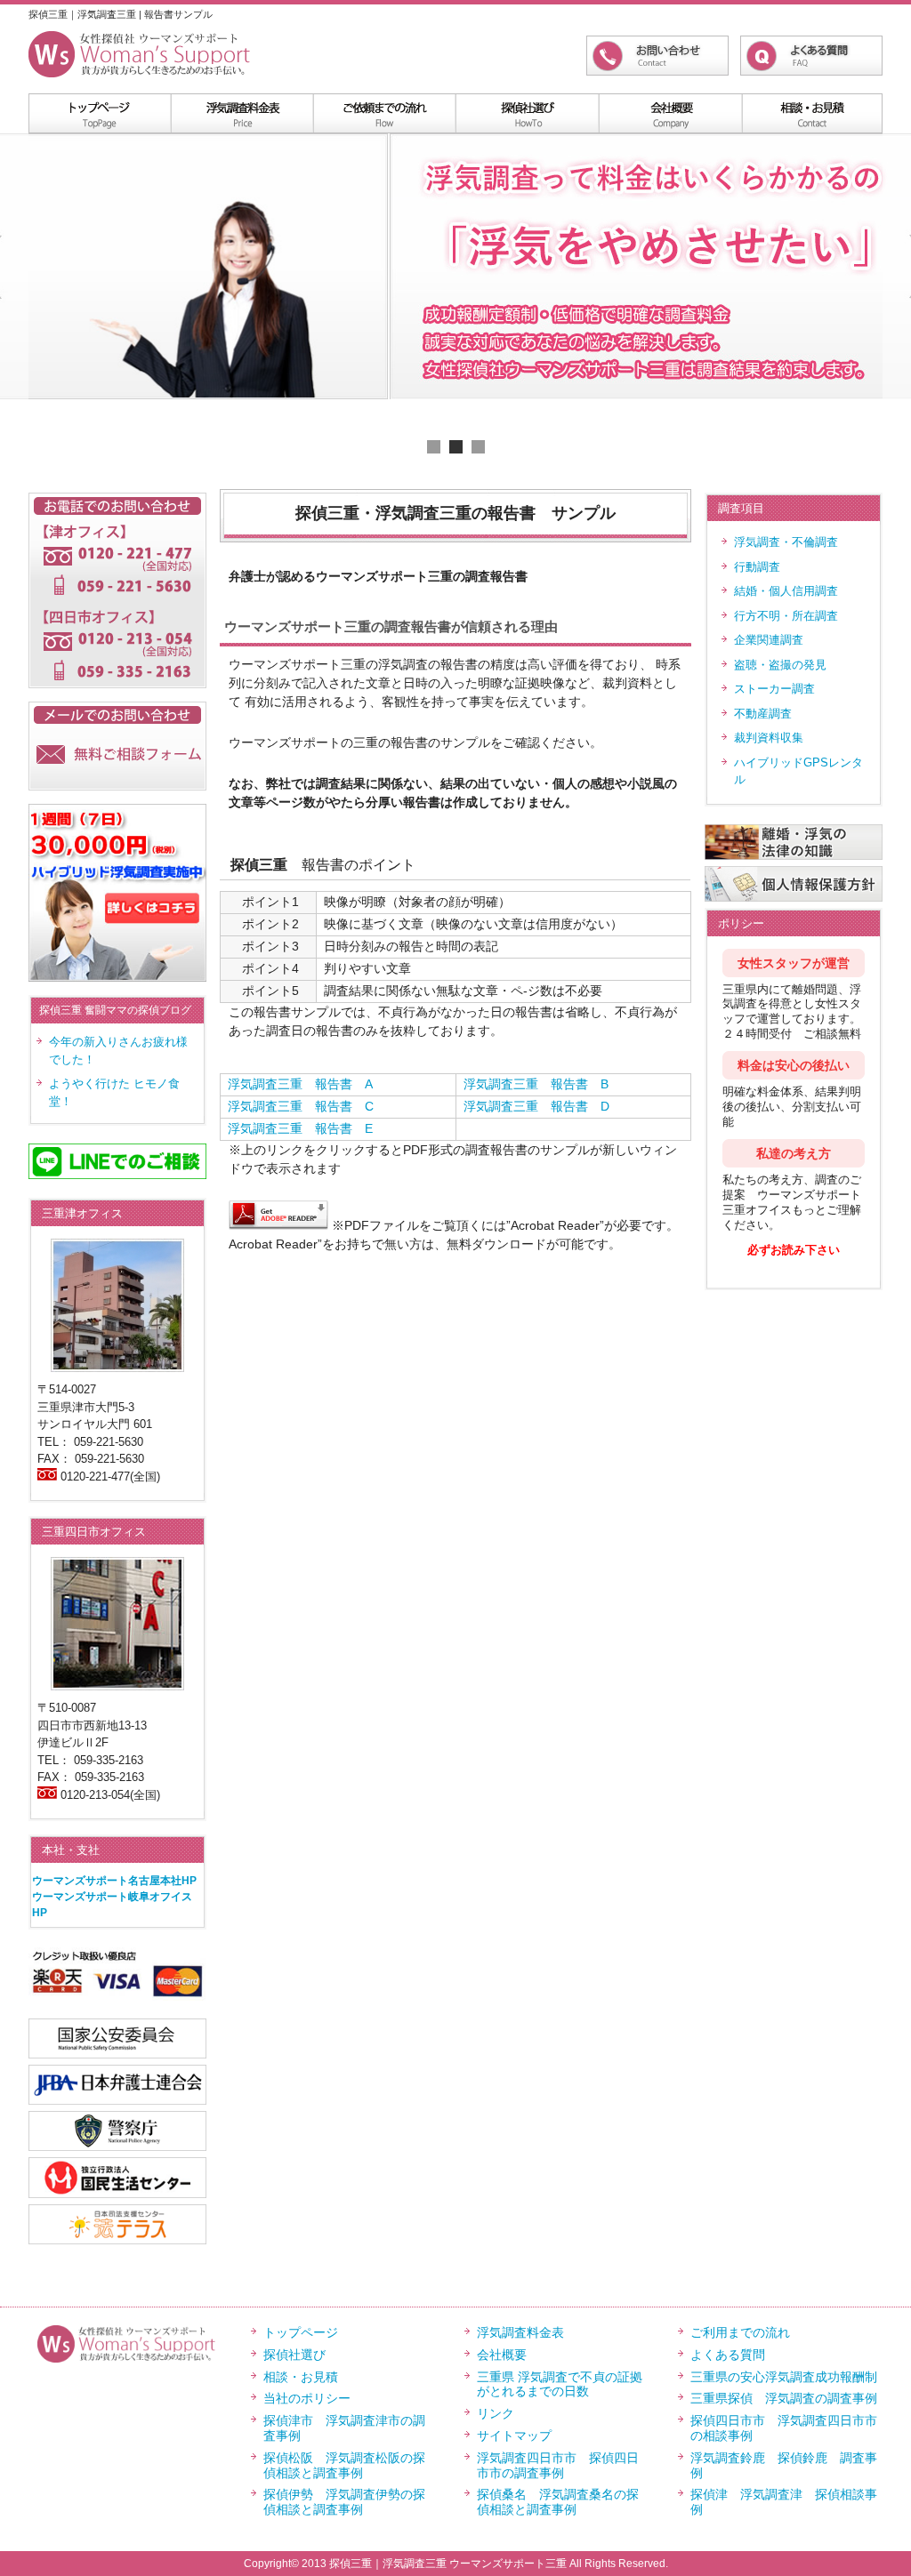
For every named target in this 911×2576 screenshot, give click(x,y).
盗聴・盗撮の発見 (780, 665)
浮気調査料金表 (242, 113)
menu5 (811, 113)
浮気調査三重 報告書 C (301, 1106)
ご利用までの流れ (740, 2332)
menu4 (669, 113)
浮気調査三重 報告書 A (300, 1084)
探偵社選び (294, 2355)
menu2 (384, 113)
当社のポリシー (307, 2398)
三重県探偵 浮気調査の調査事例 (784, 2398)
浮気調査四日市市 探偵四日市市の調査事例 (558, 2465)
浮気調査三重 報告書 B (536, 1084)
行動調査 (757, 567)
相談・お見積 (301, 2377)
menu (100, 113)
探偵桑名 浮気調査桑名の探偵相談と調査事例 (558, 2502)
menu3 (527, 113)
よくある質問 (728, 2355)
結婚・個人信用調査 (786, 591)
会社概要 (502, 2355)
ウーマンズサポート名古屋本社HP (114, 1881)
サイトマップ (514, 2436)
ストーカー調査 (774, 689)
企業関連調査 (769, 640)
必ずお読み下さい (794, 1250)
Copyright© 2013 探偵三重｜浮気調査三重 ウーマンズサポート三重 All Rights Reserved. (456, 2564)
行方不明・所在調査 (786, 616)
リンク (496, 2413)
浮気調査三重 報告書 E (300, 1128)
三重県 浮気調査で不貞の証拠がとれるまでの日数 (560, 2384)
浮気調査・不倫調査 (786, 542)
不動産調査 (763, 714)
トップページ (301, 2332)
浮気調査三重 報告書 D (536, 1106)
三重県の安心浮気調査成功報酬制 (784, 2377)
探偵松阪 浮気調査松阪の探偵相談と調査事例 (344, 2465)
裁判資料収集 (769, 738)
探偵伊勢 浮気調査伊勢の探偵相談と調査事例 (344, 2502)
